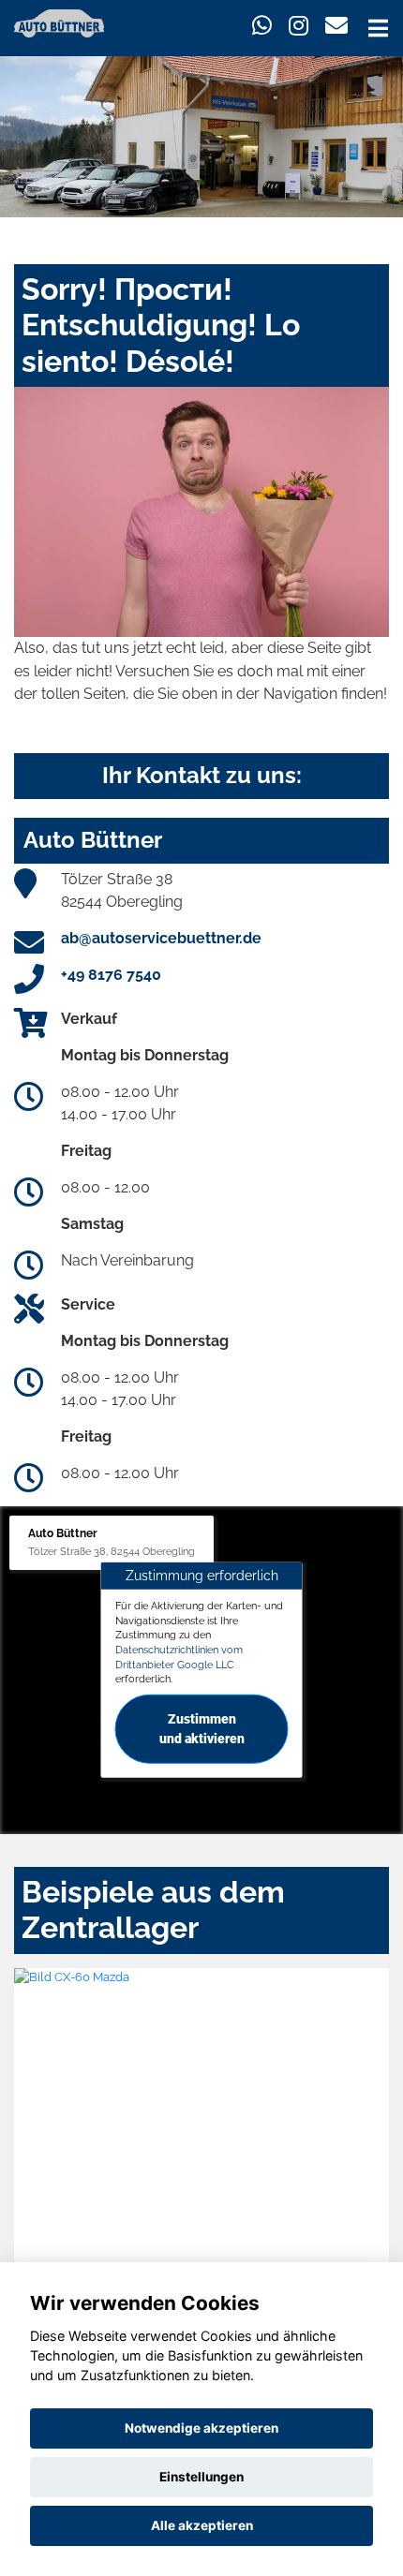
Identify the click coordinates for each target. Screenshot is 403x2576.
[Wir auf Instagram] (299, 26)
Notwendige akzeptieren (201, 2428)
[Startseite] (59, 22)
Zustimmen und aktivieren (202, 1729)
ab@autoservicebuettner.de (161, 938)
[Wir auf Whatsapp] (262, 26)
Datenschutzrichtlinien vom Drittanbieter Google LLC (179, 1657)
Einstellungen (201, 2477)
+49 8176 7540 (111, 975)
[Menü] (378, 28)
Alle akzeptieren (202, 2525)
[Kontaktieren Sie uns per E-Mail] (336, 26)
